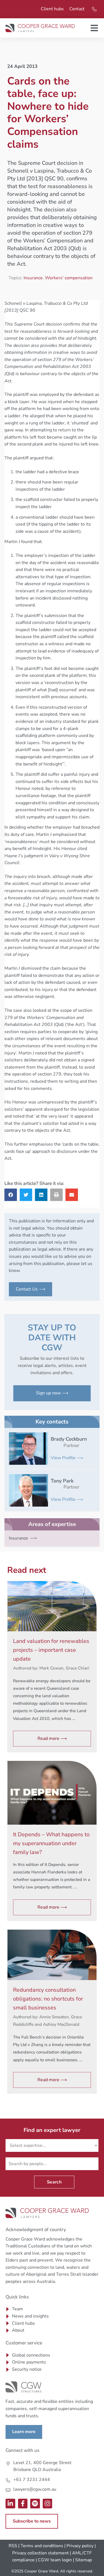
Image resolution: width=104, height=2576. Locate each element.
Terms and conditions (42, 2546)
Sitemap (83, 2560)
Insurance (33, 278)
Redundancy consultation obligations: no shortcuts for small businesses (48, 1999)
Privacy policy (80, 2546)
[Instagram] (48, 2504)
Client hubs (52, 9)
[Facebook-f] (23, 2504)
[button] (11, 1195)
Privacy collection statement (40, 2553)
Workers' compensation (69, 278)
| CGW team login (54, 2560)
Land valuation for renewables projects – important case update (51, 1650)
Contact (77, 9)
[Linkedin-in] (10, 2504)
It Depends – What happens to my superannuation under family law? (51, 1843)
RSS (13, 2546)
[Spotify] (35, 2504)
